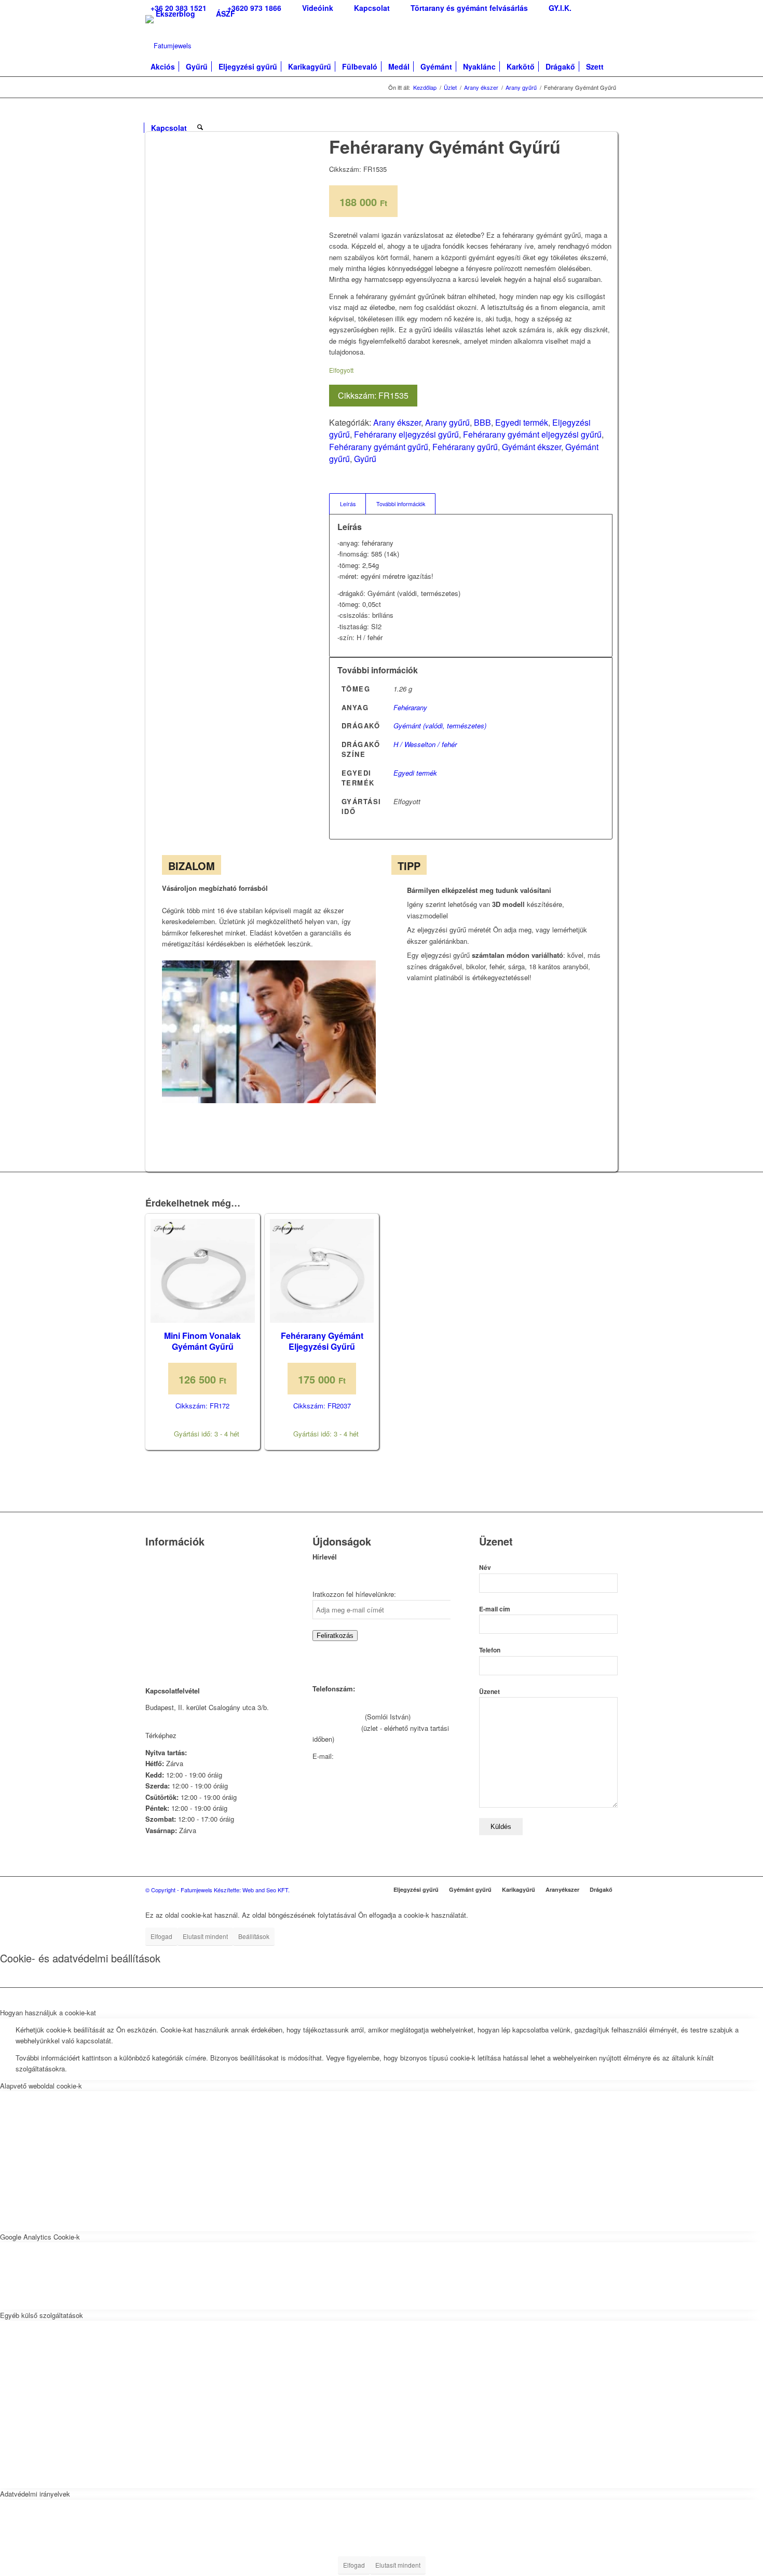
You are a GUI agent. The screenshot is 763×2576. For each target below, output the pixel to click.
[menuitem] (254, 8)
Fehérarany (410, 707)
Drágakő (601, 1889)
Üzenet (489, 1692)
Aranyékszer (562, 1889)
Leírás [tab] (348, 504)
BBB (482, 422)
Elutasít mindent (205, 1936)
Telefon (490, 1650)
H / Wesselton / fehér (425, 744)
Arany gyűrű (447, 422)
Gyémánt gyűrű (470, 1889)
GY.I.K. (156, 1598)
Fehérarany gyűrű (465, 447)
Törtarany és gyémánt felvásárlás (195, 1584)
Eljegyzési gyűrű (416, 1889)
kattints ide (195, 1735)
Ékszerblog (175, 13)
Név (485, 1568)
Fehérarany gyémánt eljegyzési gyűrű (532, 434)
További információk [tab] (401, 504)
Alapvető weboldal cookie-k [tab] (41, 2086)
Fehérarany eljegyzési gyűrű (406, 434)
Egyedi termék (522, 422)
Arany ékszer (397, 422)
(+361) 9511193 (336, 1728)
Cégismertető (165, 1558)
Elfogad (161, 1936)
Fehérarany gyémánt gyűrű (379, 447)
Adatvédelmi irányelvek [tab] (35, 2494)
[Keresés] (200, 123)
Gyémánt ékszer (532, 447)
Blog (152, 1611)
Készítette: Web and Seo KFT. (252, 1890)
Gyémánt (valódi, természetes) (440, 726)
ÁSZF (226, 13)
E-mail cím (495, 1609)
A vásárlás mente (172, 1650)
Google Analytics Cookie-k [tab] (40, 2237)
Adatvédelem (165, 1624)
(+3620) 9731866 (338, 1717)
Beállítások (254, 1936)
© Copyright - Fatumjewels (180, 1890)
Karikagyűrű (519, 1889)
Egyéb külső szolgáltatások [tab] (42, 2315)
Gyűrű (365, 459)
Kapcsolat (160, 1571)
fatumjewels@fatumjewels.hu (380, 1756)
